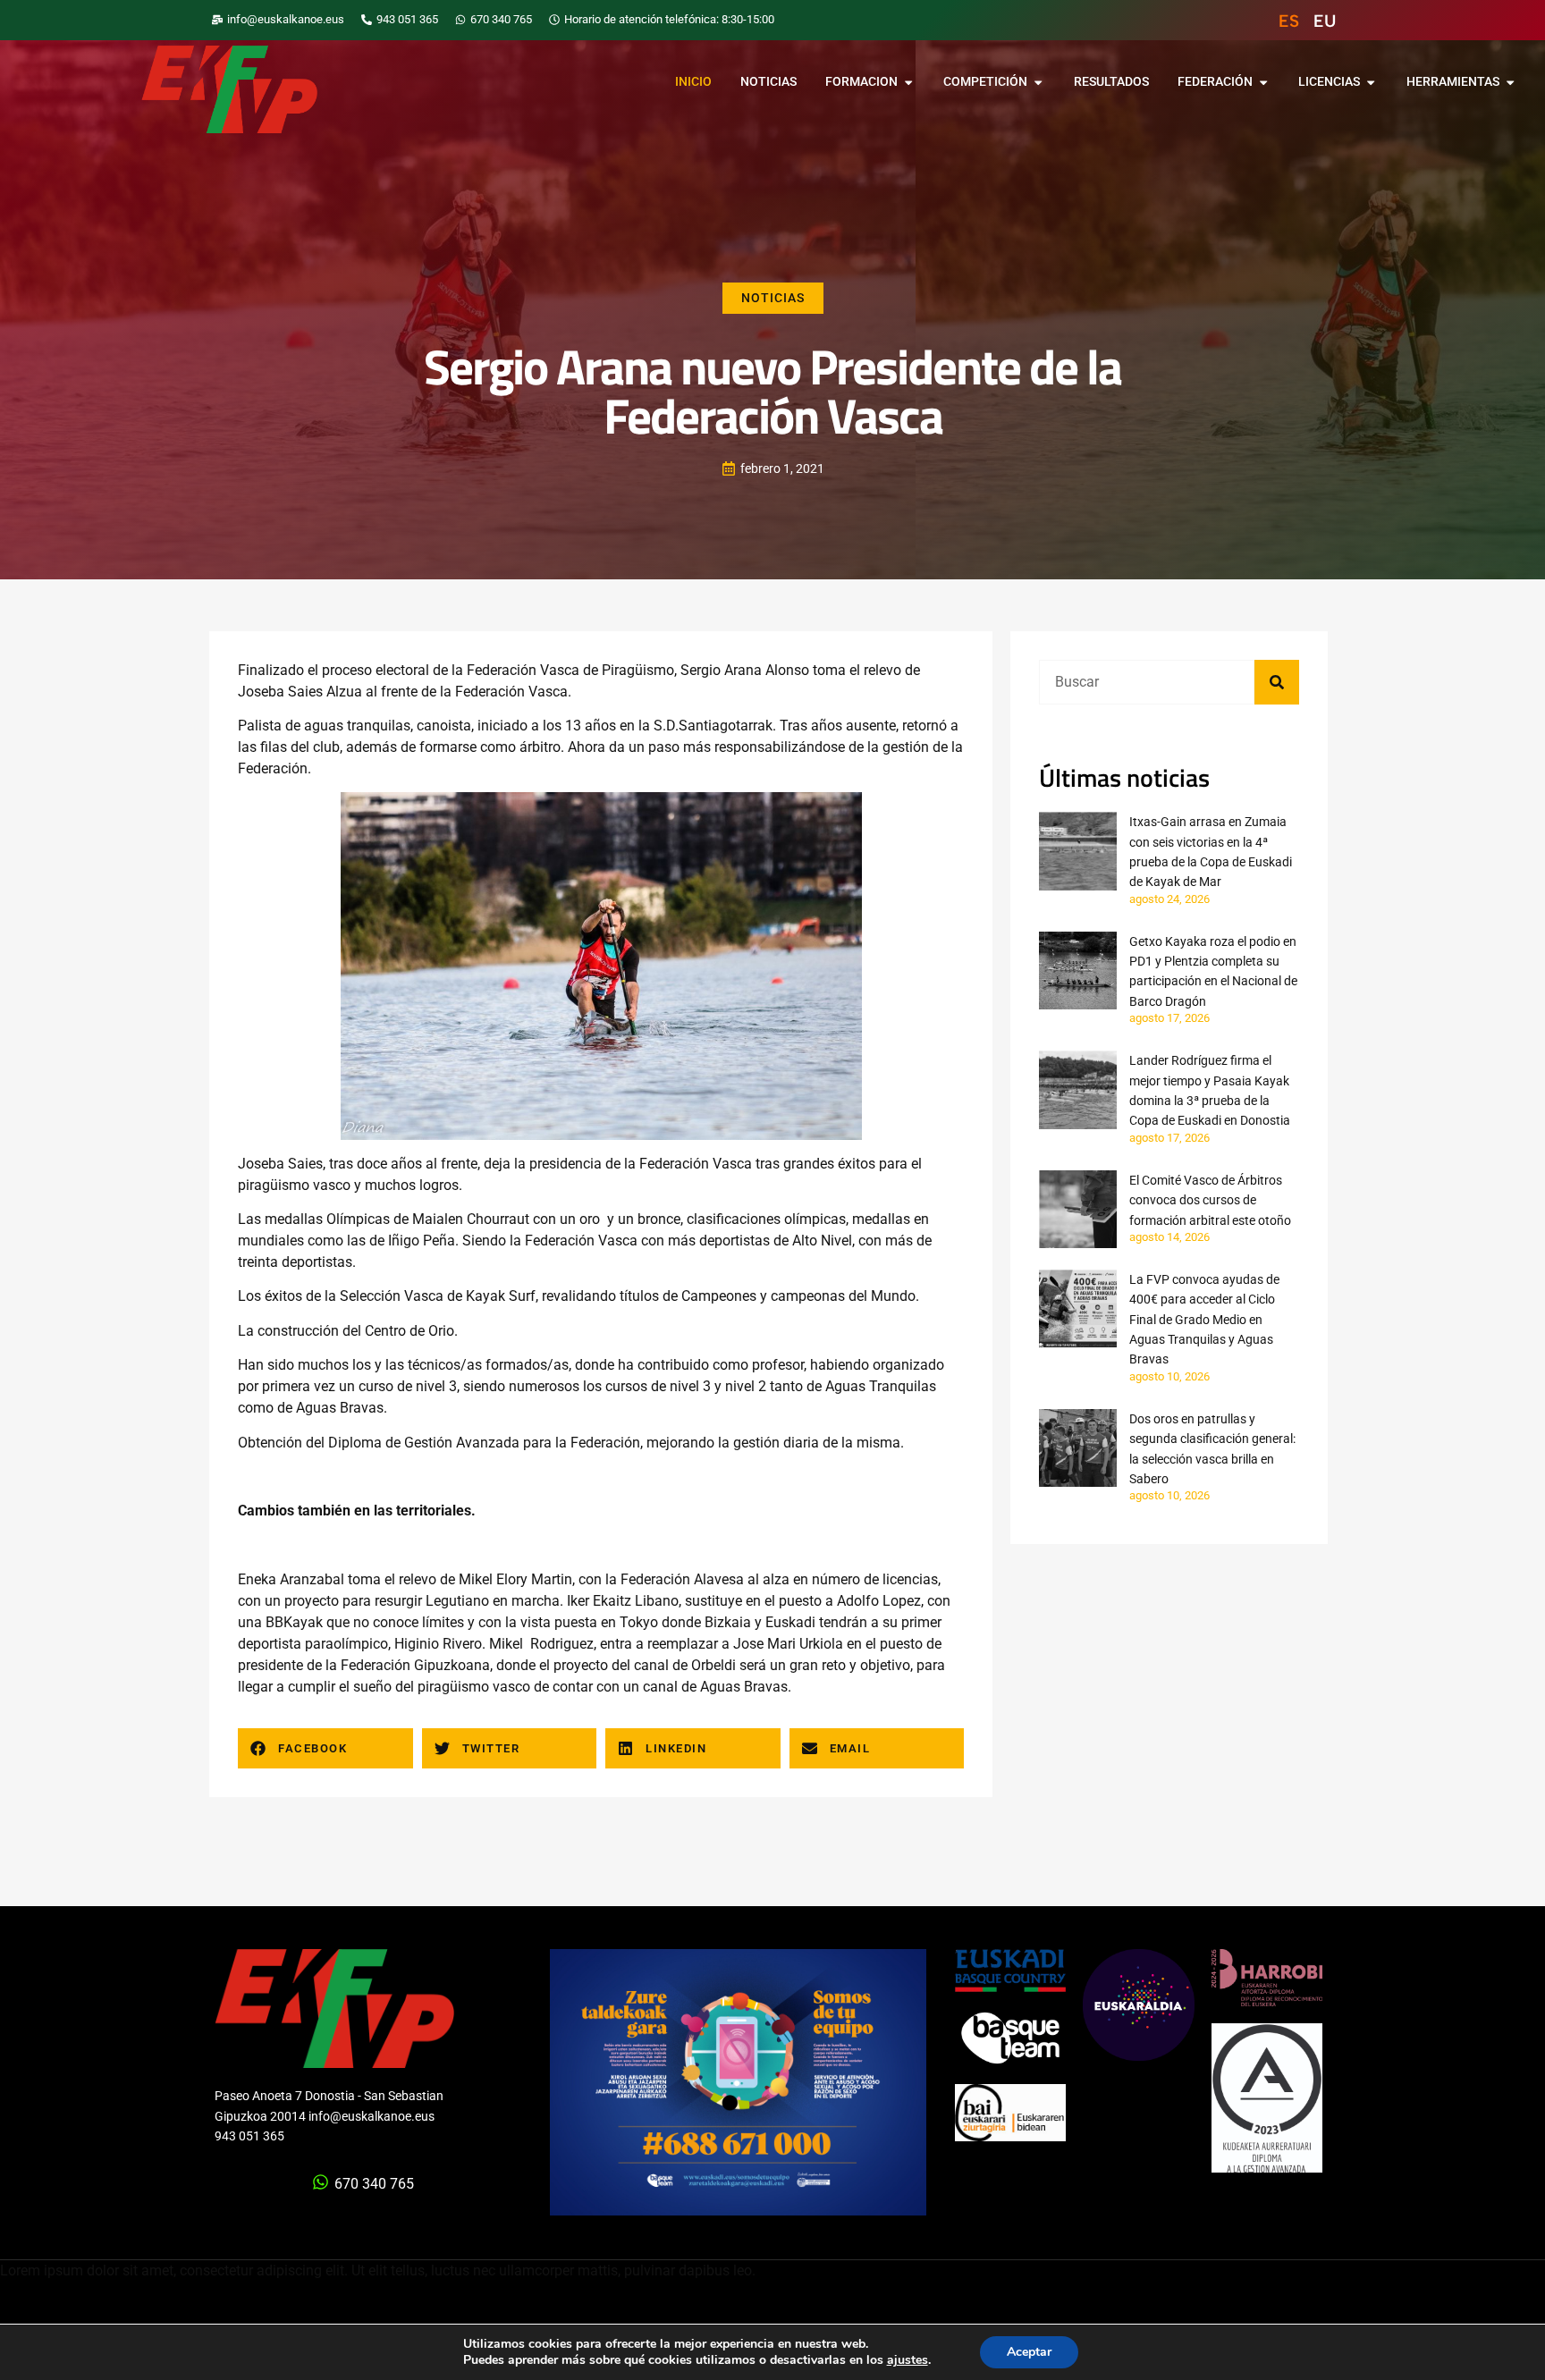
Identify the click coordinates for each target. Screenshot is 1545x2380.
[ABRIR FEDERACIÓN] (1263, 82)
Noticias (773, 298)
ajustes (908, 2360)
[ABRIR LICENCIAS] (1371, 82)
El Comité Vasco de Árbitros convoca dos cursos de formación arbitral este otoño (1210, 1200)
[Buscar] (1277, 682)
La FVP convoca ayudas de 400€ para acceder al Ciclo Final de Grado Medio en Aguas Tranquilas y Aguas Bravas (1204, 1320)
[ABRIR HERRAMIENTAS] (1510, 82)
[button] (325, 1748)
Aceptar (1029, 2352)
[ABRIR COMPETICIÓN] (1038, 82)
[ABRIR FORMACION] (908, 82)
